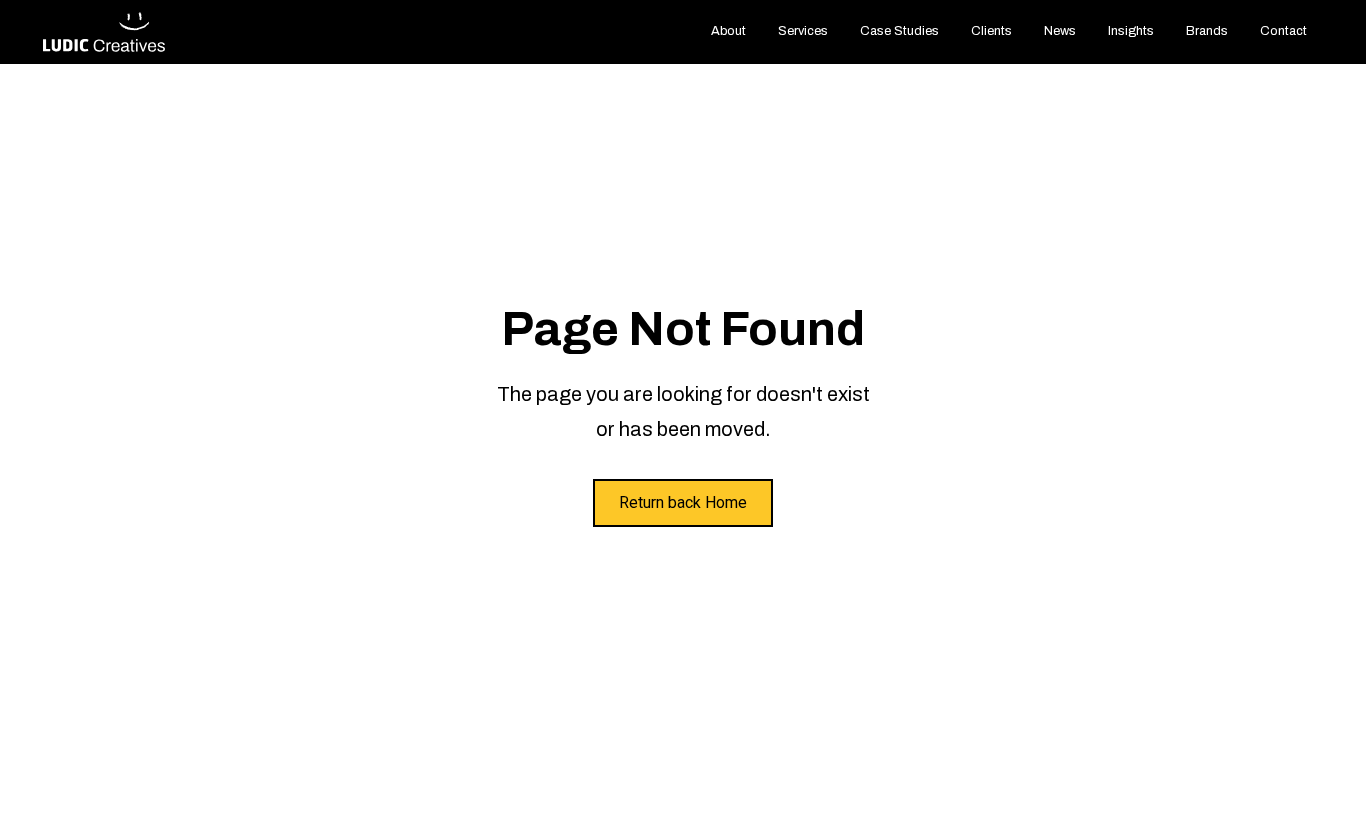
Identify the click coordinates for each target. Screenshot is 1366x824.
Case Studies (899, 31)
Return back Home (683, 502)
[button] (803, 31)
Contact (1283, 31)
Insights (1131, 31)
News (1060, 31)
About (728, 31)
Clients (991, 31)
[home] (105, 32)
